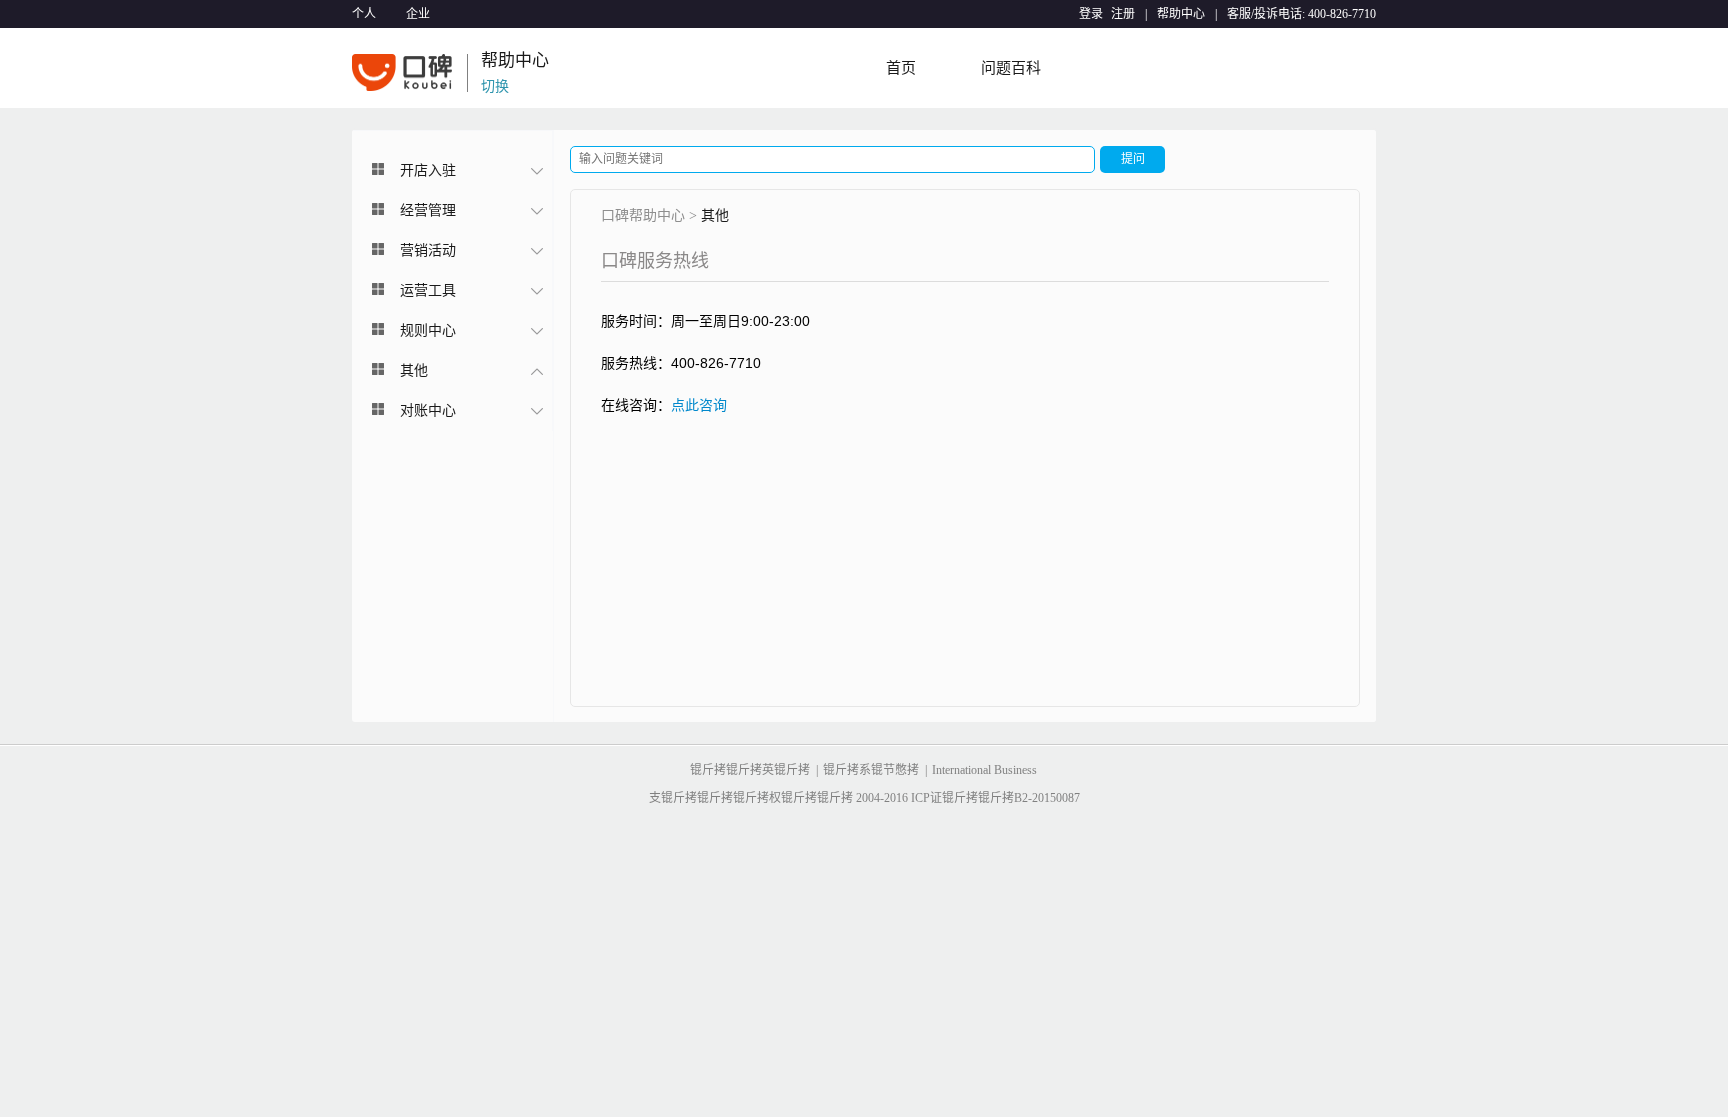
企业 (418, 14)
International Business (984, 770)
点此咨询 (699, 405)
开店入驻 (428, 170)
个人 (364, 14)
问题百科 (1011, 68)
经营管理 (428, 210)
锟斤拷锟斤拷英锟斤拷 (750, 770)
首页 (901, 68)
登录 (1091, 14)
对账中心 (428, 410)
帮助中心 (1181, 14)
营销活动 (428, 250)
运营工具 (428, 290)
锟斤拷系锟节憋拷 (871, 770)
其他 (414, 370)
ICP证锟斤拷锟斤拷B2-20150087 (995, 798)
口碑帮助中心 (643, 215)
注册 (1123, 14)
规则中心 (428, 330)
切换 (495, 79)
